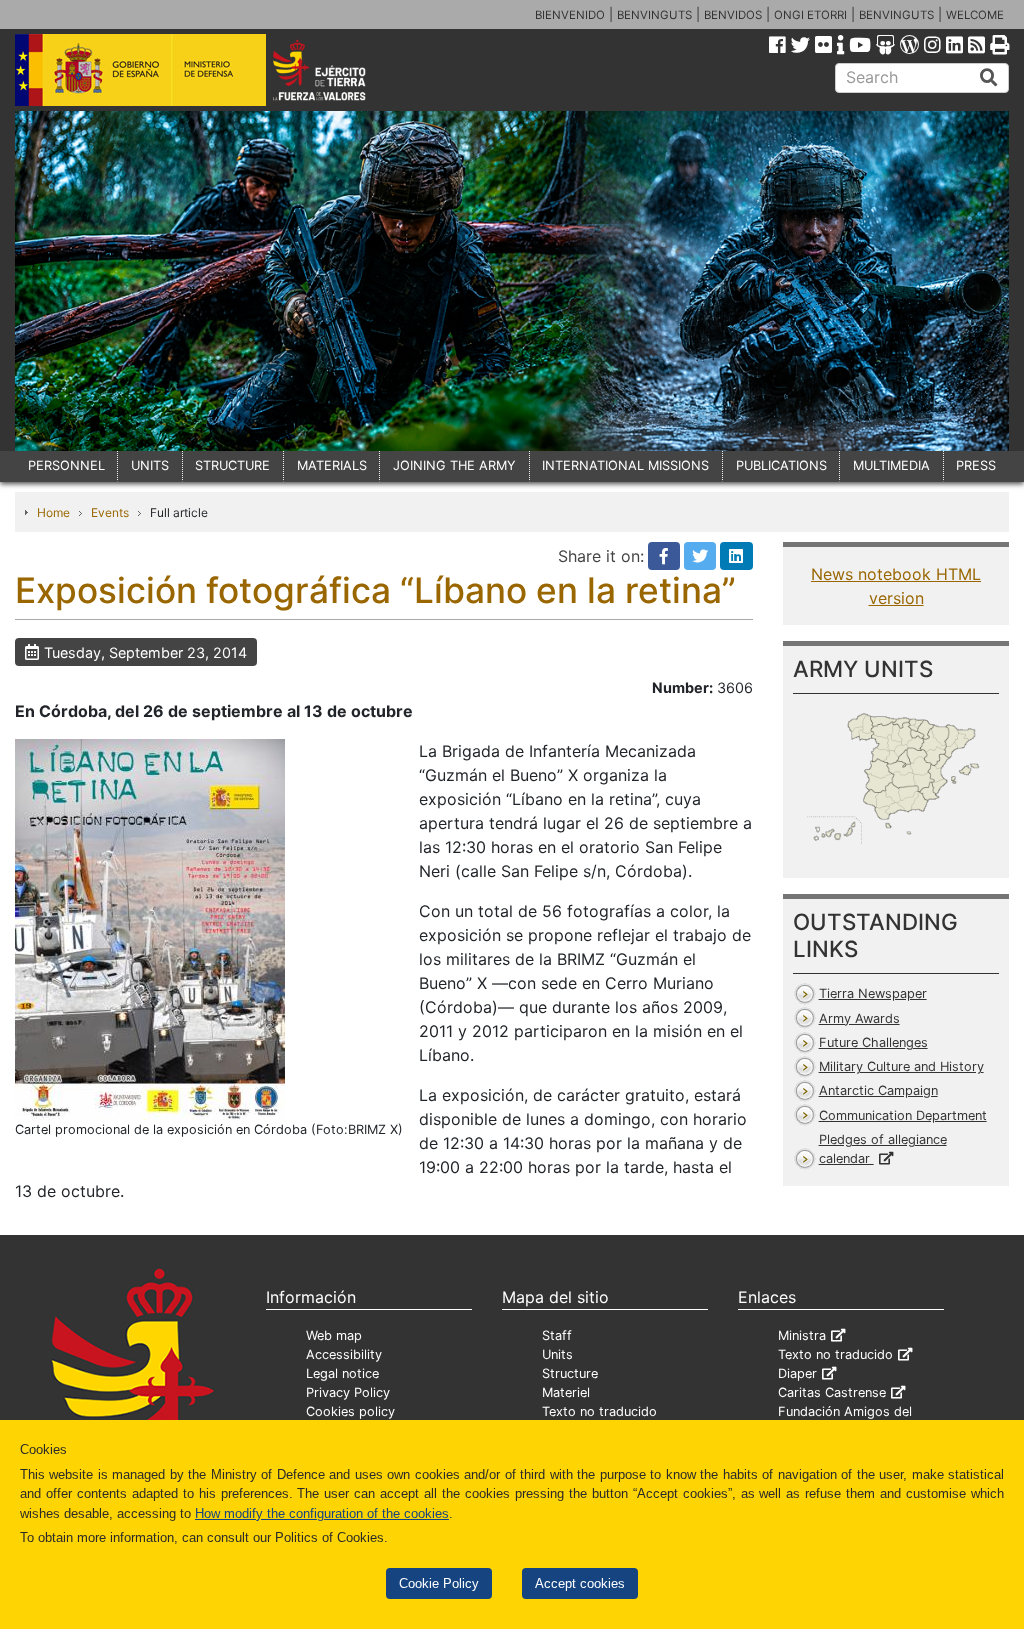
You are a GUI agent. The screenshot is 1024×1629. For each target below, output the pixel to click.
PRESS (976, 465)
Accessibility (344, 1354)
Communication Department (903, 1115)
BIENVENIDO (570, 15)
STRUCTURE (232, 465)
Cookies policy (350, 1411)
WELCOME (975, 15)
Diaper (797, 1373)
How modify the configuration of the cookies (322, 1513)
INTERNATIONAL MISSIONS (625, 465)
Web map (334, 1335)
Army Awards (859, 1018)
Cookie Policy (439, 1583)
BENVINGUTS (654, 15)
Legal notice (342, 1373)
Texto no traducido (599, 1411)
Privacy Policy (348, 1392)
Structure (570, 1373)
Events (110, 512)
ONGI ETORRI (810, 15)
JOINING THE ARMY (454, 465)
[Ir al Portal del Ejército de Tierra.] (338, 69)
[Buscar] (989, 78)
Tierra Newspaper (873, 993)
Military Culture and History (901, 1066)
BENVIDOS (733, 15)
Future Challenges (873, 1042)
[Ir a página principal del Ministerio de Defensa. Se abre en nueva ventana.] (140, 69)
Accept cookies (580, 1583)
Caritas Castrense (832, 1392)
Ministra (802, 1335)
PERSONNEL (66, 465)
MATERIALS (332, 465)
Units (557, 1354)
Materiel (566, 1392)
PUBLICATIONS (781, 465)
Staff (557, 1335)
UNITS (150, 465)
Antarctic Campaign (878, 1090)
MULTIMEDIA (891, 465)
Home (53, 512)
